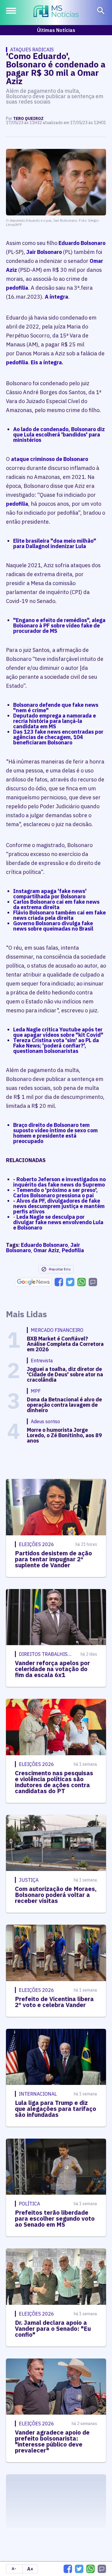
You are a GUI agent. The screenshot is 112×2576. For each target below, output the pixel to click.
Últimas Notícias (56, 30)
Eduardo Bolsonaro (82, 243)
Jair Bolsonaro (44, 252)
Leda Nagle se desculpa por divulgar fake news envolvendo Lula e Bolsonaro (58, 1222)
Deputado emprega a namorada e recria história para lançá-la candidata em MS (55, 721)
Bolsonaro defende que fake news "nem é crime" (56, 708)
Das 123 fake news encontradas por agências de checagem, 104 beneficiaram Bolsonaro (58, 737)
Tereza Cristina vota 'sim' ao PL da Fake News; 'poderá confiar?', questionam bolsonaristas (56, 1046)
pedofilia (17, 288)
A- (14, 2569)
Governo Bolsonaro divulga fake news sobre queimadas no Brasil (53, 926)
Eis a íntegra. (47, 362)
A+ (30, 2569)
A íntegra (56, 297)
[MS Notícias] (56, 12)
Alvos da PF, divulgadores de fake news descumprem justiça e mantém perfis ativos (59, 1206)
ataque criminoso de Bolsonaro (50, 459)
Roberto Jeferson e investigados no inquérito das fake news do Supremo (59, 1182)
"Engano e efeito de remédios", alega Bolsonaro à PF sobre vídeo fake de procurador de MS (59, 626)
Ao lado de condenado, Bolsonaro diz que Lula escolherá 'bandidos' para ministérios (59, 435)
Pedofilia (73, 1250)
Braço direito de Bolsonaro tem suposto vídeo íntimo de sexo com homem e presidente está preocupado (55, 1133)
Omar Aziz (46, 1250)
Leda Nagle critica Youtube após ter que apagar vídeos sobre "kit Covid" (58, 1032)
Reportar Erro (60, 1269)
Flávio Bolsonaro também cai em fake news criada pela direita (59, 915)
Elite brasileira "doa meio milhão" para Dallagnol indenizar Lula (55, 543)
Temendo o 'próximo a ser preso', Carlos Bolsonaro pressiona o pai (55, 1193)
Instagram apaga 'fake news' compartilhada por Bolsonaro (50, 894)
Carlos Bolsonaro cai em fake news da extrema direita (56, 904)
